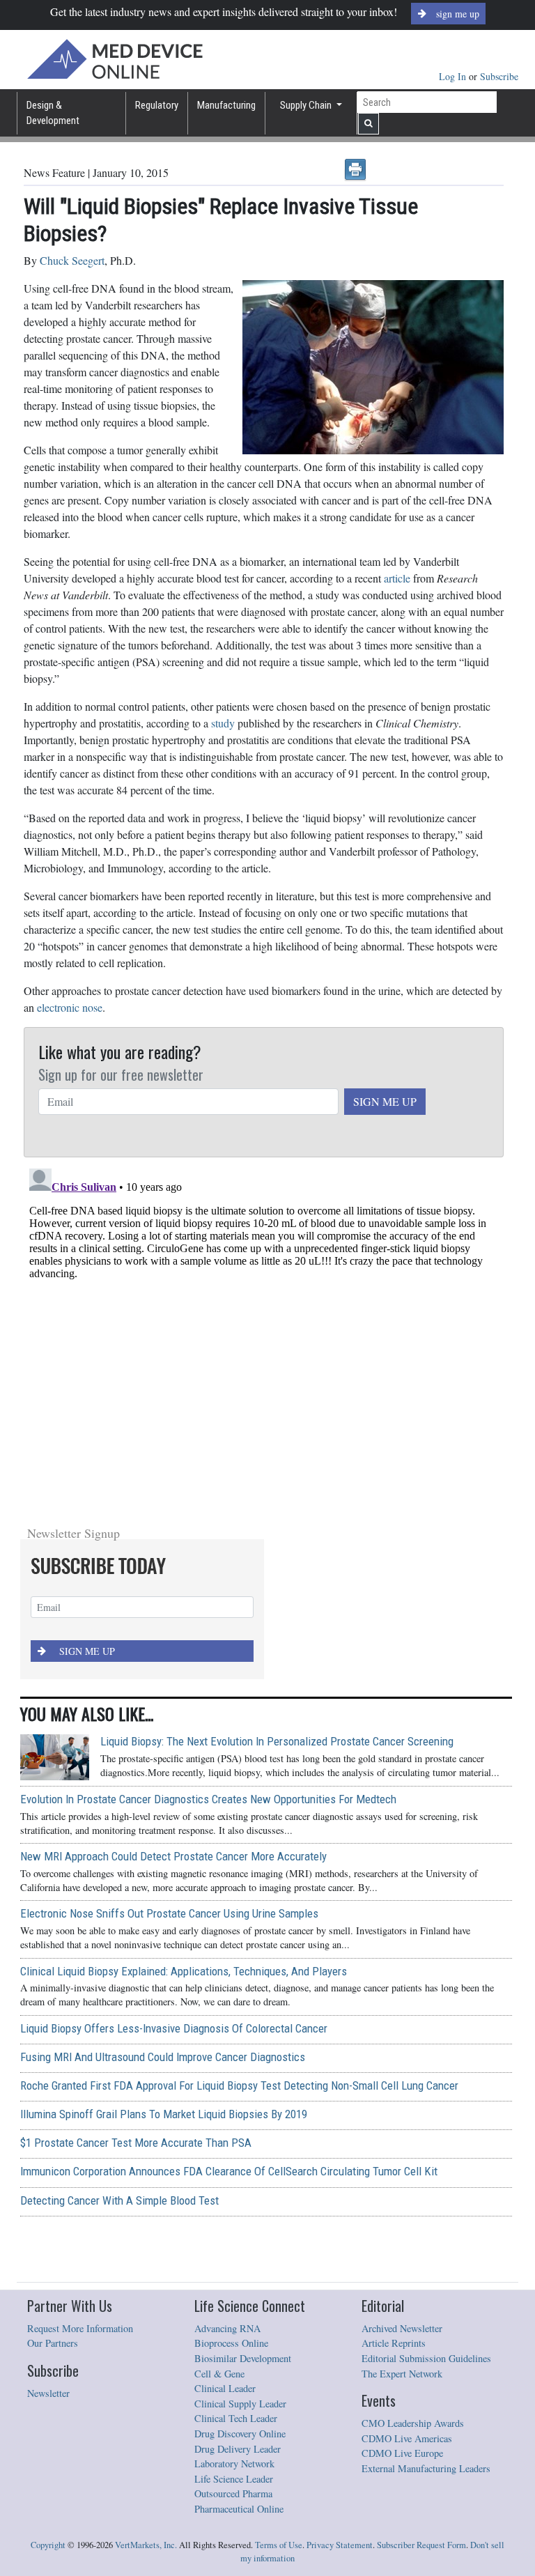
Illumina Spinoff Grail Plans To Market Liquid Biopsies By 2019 (164, 2114)
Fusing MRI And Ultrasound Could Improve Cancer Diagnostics (163, 2057)
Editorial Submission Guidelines (426, 2358)
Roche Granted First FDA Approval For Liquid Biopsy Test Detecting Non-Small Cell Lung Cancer (239, 2085)
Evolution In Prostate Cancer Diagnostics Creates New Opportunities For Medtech (208, 1799)
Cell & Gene (219, 2374)
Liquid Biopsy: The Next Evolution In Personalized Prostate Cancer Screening (277, 1741)
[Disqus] (264, 1337)
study (223, 723)
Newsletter (48, 2393)
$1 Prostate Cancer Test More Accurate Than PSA (136, 2143)
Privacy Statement (340, 2545)
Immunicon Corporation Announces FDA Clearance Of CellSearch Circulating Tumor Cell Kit (229, 2171)
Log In (454, 76)
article (397, 578)
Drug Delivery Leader (238, 2449)
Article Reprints (394, 2343)
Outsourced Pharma (233, 2493)
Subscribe (499, 76)
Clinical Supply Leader (240, 2404)
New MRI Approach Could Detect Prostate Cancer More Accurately (173, 1856)
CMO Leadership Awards (413, 2423)
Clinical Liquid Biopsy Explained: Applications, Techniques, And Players (184, 1971)
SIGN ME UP (385, 1101)
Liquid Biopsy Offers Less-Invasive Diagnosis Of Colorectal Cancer (174, 2028)
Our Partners (53, 2343)
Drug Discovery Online (240, 2434)
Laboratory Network (234, 2463)
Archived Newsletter (402, 2328)
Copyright (48, 2545)
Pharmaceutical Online (239, 2509)
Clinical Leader (225, 2388)
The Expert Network (402, 2374)
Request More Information (80, 2328)
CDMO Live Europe (402, 2453)
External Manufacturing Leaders (426, 2468)
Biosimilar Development (243, 2358)
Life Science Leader (234, 2479)
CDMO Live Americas (407, 2438)
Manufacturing (226, 105)
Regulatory (157, 105)
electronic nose (70, 1007)
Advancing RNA (227, 2328)
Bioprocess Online (231, 2343)
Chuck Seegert (72, 260)
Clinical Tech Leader (236, 2418)
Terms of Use (279, 2545)
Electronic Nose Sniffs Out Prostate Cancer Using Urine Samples (169, 1913)
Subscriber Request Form (421, 2545)
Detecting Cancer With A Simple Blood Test (119, 2200)
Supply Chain (307, 105)
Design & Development (53, 113)
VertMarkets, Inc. (146, 2545)
